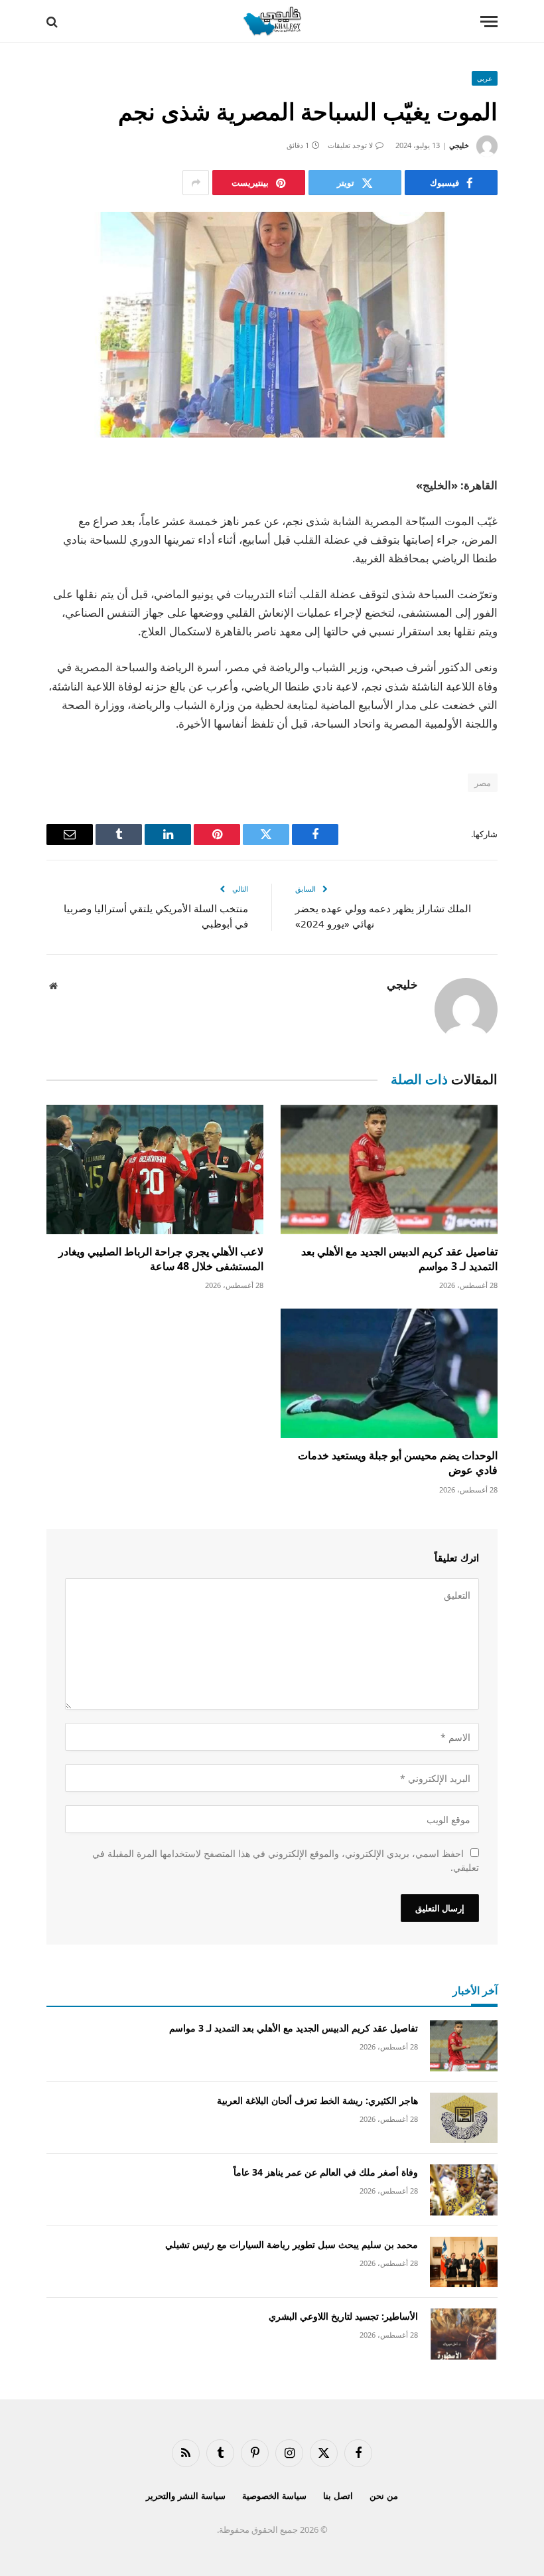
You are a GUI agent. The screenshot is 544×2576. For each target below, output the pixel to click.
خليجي (459, 145)
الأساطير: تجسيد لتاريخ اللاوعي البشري (343, 2316)
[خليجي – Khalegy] (272, 22)
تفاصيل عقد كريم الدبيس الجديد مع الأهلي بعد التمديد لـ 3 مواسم (399, 1259)
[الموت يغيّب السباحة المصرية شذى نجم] (272, 325)
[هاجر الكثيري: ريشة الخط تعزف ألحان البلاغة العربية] (464, 2118)
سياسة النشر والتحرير (186, 2496)
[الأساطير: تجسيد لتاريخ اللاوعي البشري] (464, 2334)
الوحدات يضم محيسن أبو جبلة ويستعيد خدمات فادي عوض (398, 1463)
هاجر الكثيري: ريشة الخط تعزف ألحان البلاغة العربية (317, 2100)
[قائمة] (489, 22)
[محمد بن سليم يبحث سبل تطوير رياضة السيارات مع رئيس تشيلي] (464, 2262)
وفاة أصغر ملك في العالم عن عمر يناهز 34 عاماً (326, 2172)
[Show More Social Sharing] (196, 183)
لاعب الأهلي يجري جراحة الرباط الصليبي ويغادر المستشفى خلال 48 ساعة (161, 1259)
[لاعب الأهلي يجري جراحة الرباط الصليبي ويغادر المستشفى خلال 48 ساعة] (155, 1169)
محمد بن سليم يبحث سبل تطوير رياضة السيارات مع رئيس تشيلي (292, 2244)
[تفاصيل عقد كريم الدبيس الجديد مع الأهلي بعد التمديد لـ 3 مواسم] (389, 1169)
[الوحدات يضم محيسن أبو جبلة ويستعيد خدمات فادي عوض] (389, 1373)
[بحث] (53, 22)
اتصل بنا (338, 2496)
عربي (485, 78)
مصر (483, 783)
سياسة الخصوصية (274, 2496)
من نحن (384, 2496)
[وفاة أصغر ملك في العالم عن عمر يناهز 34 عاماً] (464, 2190)
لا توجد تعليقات (350, 145)
